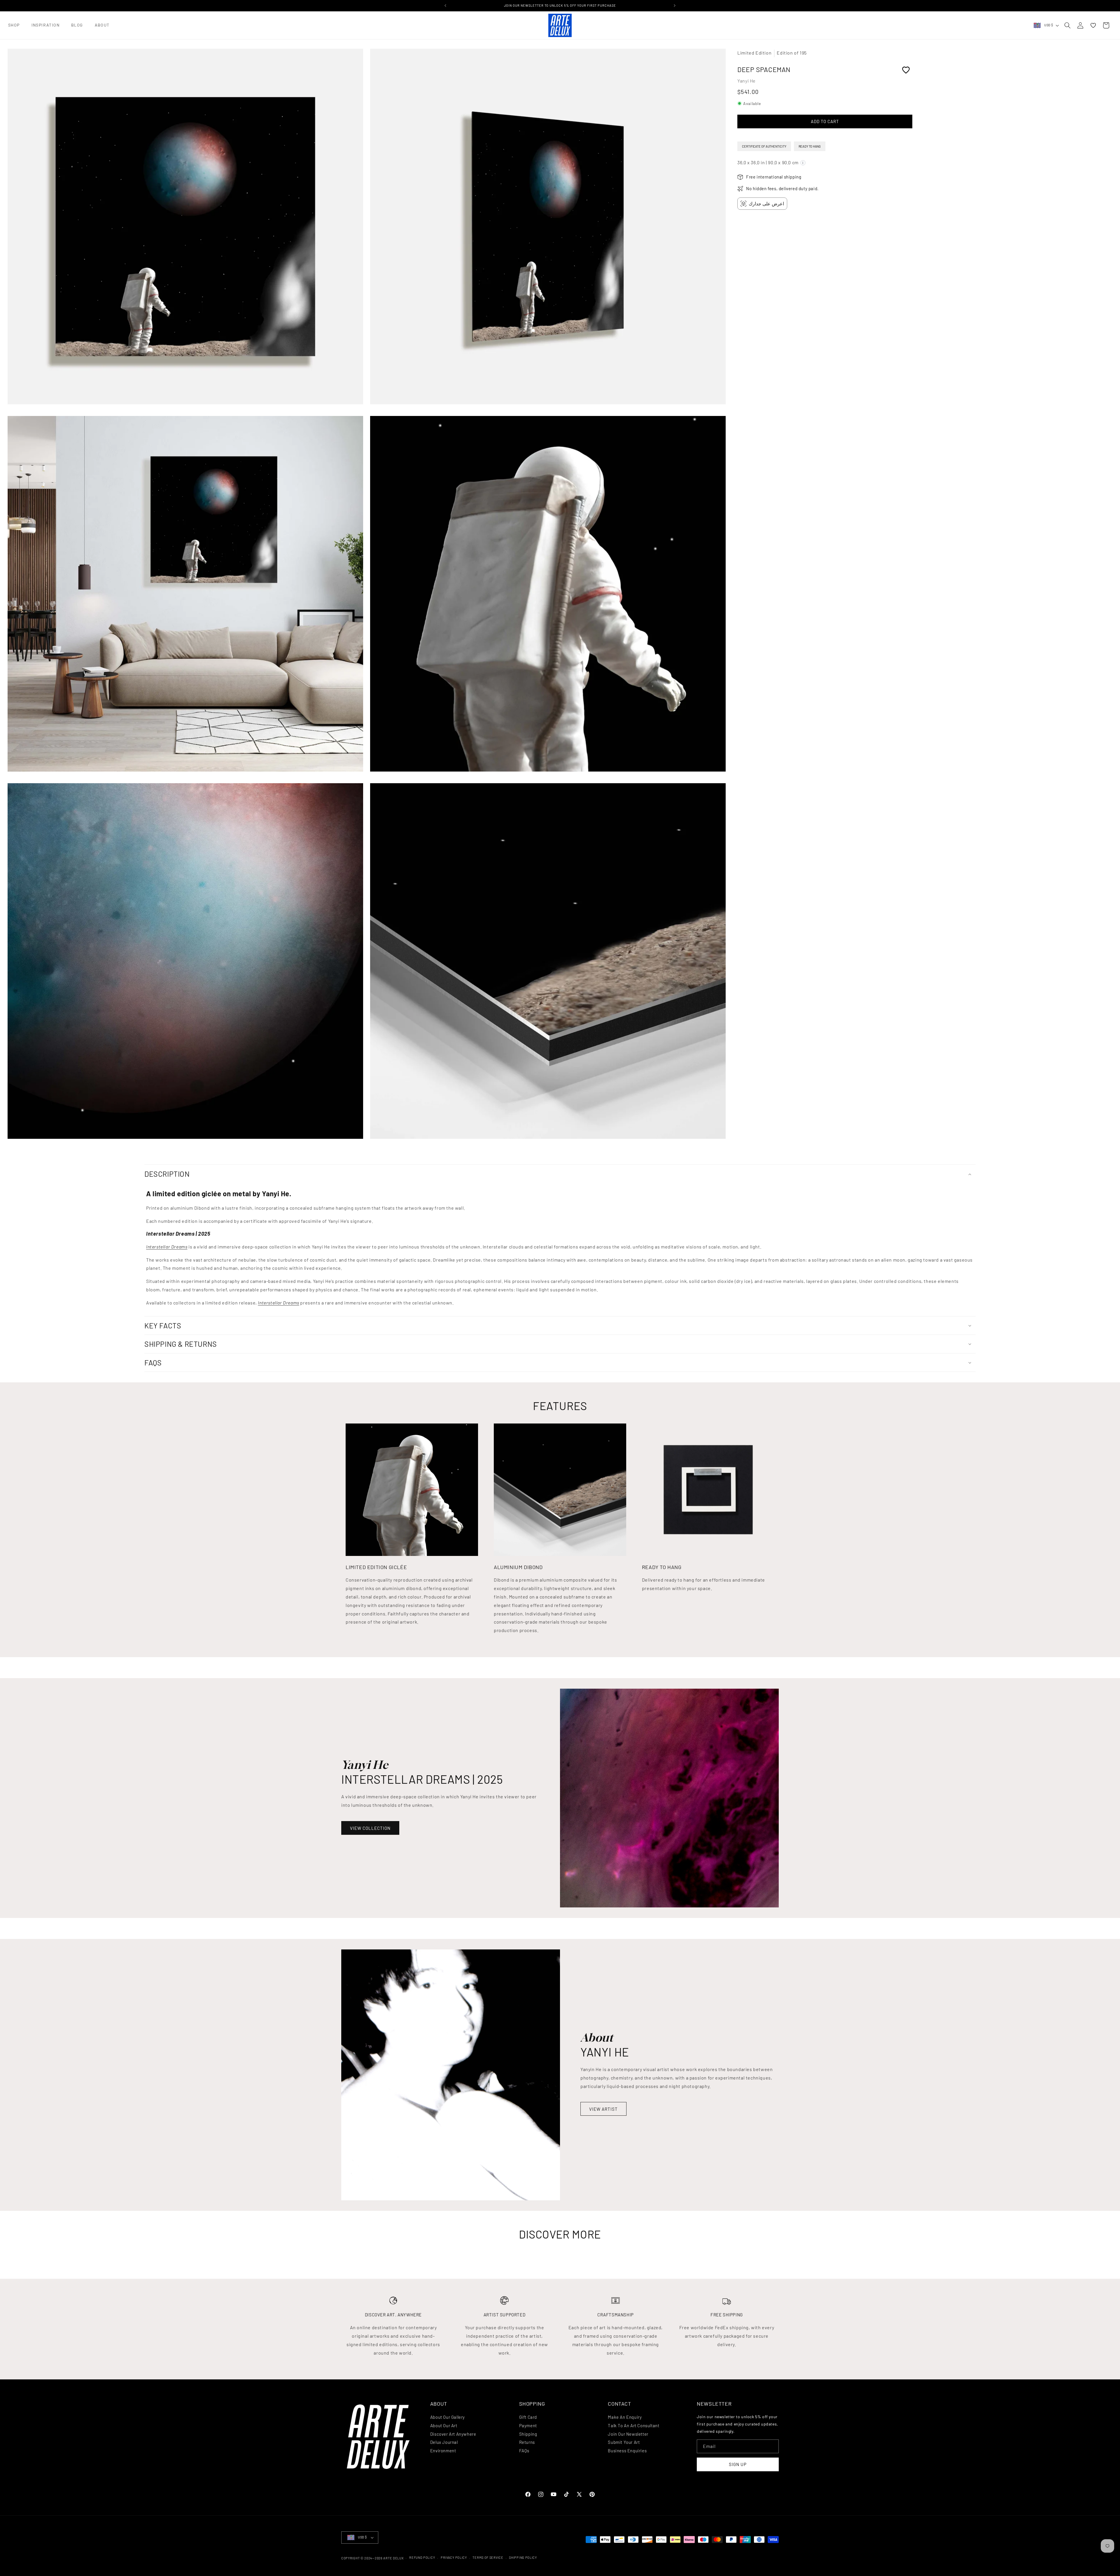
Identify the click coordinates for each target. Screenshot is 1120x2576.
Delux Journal (444, 2442)
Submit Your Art (624, 2442)
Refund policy (422, 2557)
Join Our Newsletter (628, 2434)
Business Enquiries (627, 2451)
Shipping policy (523, 2557)
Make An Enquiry (625, 2417)
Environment (443, 2451)
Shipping (528, 2434)
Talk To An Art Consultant (633, 2425)
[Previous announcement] (445, 6)
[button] (14, 25)
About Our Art (444, 2425)
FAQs (524, 2451)
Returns (527, 2442)
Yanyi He (747, 81)
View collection (370, 1828)
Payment (528, 2425)
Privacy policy (454, 2557)
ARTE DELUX (393, 2558)
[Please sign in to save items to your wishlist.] (906, 70)
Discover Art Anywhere (453, 2434)
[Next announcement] (675, 6)
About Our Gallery (448, 2417)
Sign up (738, 2464)
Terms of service (488, 2557)
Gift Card (528, 2417)
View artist (603, 2109)
